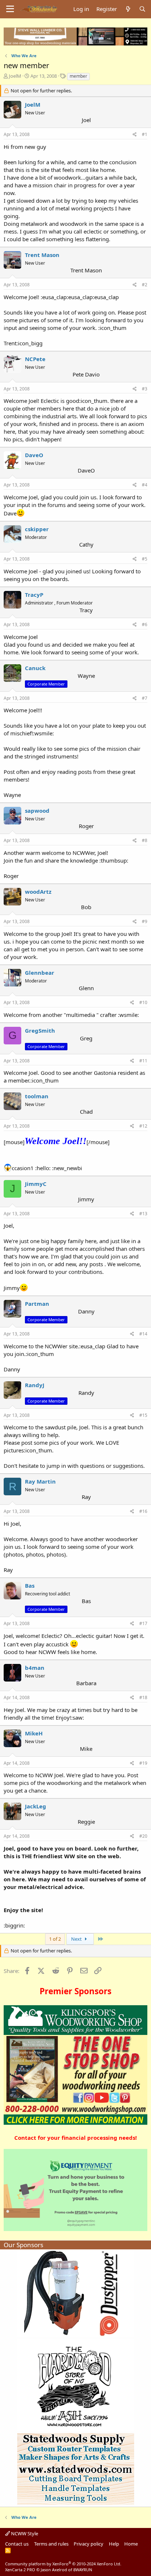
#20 (143, 1836)
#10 (143, 1002)
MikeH (34, 1733)
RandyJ (35, 1385)
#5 (145, 559)
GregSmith (40, 1030)
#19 (143, 1763)
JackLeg (36, 1806)
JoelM (15, 76)
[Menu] (10, 9)
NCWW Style (24, 2533)
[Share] (135, 135)
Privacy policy (89, 2544)
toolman (37, 1096)
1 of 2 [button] (55, 1939)
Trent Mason (42, 255)
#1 (145, 134)
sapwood (37, 811)
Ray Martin (40, 1481)
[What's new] (128, 9)
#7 (145, 698)
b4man (35, 1668)
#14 (143, 1334)
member (78, 76)
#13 (143, 1214)
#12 (143, 1126)
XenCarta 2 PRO (20, 2570)
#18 (143, 1697)
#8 (145, 840)
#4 (145, 485)
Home (131, 2544)
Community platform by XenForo (63, 2564)
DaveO (34, 455)
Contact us (17, 2544)
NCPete (35, 359)
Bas (30, 1585)
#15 (143, 1415)
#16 (143, 1511)
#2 (145, 285)
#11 (143, 1061)
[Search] (142, 9)
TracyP (34, 595)
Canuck (35, 668)
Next (77, 1939)
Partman (37, 1304)
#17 (143, 1623)
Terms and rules (51, 2544)
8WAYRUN (83, 2570)
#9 (145, 921)
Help (114, 2544)
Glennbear (40, 973)
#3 (145, 389)
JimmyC (36, 1184)
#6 (145, 624)
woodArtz (38, 892)
